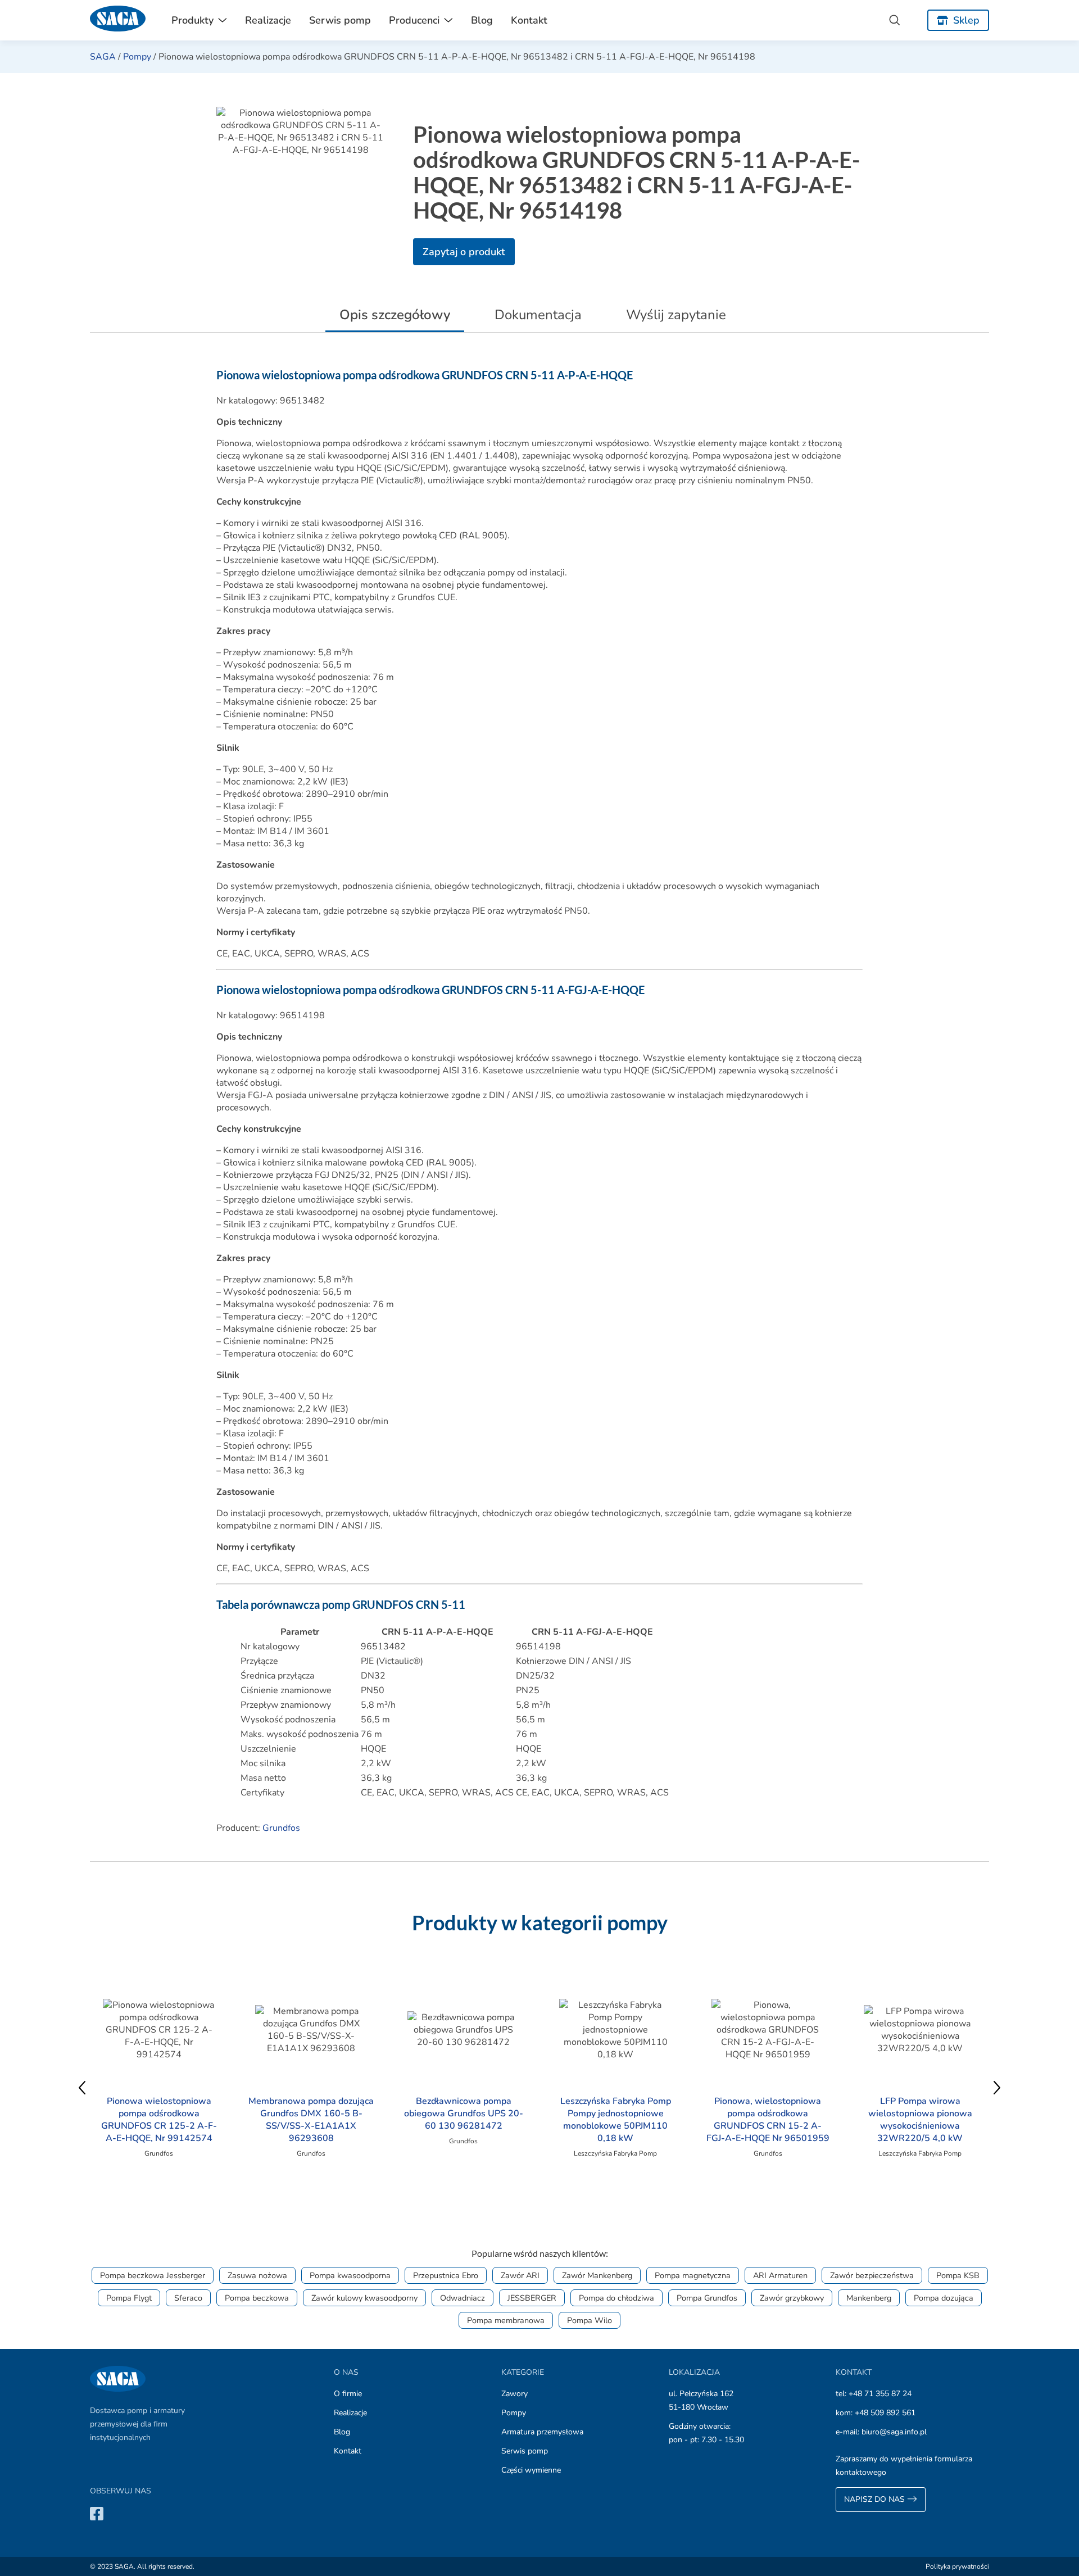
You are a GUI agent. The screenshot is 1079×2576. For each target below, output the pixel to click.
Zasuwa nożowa (257, 2275)
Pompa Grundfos (707, 2298)
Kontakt (529, 20)
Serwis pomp (340, 20)
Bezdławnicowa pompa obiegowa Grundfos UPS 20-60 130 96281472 (464, 2114)
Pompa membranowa (506, 2320)
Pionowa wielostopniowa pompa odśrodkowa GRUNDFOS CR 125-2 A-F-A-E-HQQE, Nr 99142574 (159, 2120)
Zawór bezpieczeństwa (872, 2275)
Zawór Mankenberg (597, 2275)
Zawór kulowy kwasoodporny (364, 2298)
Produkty (192, 20)
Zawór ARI (520, 2275)
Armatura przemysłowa (542, 2432)
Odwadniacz (463, 2298)
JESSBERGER (532, 2298)
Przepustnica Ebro (446, 2275)
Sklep (966, 20)
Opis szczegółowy (395, 315)
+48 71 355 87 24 (880, 2394)
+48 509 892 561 (885, 2413)
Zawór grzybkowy (792, 2298)
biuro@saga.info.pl (894, 2432)
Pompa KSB (958, 2275)
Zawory (514, 2394)
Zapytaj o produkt (464, 252)
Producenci (414, 20)
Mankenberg (869, 2298)
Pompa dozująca (944, 2298)
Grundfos (281, 1828)
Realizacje (268, 20)
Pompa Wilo (590, 2320)
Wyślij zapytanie (676, 315)
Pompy (137, 57)
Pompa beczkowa (257, 2298)
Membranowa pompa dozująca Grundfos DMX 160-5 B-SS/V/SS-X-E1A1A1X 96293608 (311, 2120)
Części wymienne (531, 2470)
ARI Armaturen (780, 2275)
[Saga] (118, 20)
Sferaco (188, 2298)
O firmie (348, 2394)
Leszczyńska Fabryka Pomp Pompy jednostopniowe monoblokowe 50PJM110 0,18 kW (616, 2120)
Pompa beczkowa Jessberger (153, 2275)
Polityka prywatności (957, 2566)
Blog (482, 20)
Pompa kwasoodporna (350, 2275)
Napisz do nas (876, 2499)
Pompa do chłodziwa (616, 2298)
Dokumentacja (538, 315)
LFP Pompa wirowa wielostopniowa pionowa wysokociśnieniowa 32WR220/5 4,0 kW (920, 2120)
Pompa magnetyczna (693, 2275)
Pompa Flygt (129, 2298)
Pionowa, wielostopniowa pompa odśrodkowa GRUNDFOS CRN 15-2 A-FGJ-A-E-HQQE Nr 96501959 (768, 2120)
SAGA (103, 57)
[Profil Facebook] (97, 2513)
